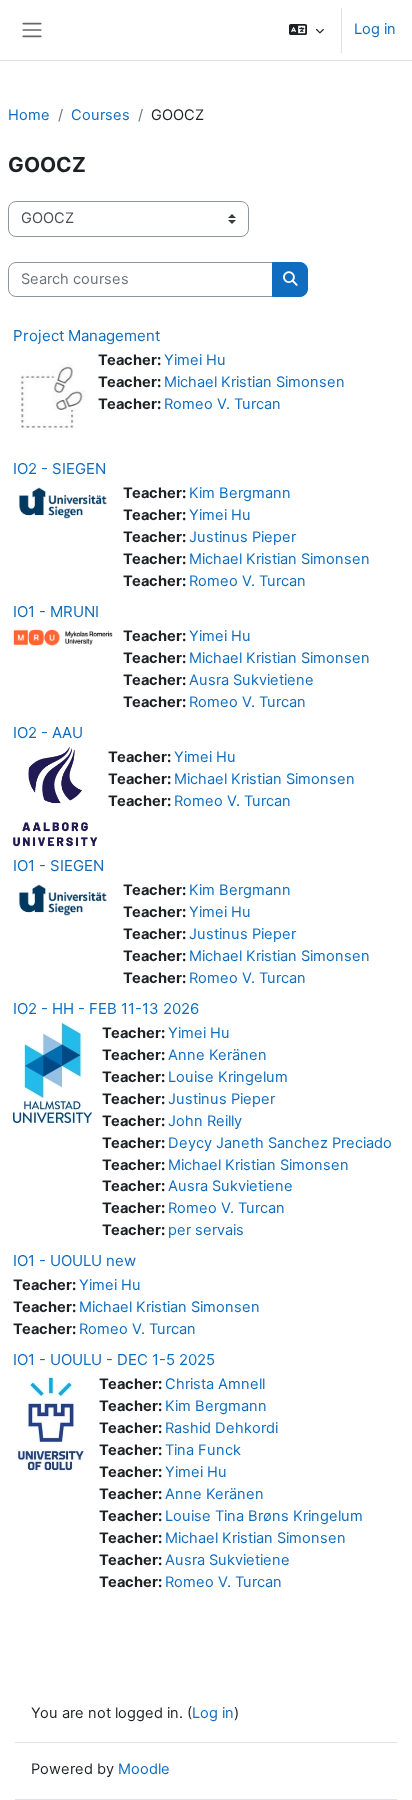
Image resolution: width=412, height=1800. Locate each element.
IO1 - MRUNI (56, 611)
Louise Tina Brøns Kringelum (264, 1516)
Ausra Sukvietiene (251, 680)
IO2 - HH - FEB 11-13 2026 (106, 1008)
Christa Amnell (215, 1384)
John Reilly (205, 1121)
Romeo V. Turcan (222, 404)
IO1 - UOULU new (74, 1260)
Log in (375, 29)
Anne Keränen (217, 1055)
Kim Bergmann (240, 493)
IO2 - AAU (48, 732)
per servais (206, 1230)
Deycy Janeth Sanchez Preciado (280, 1143)
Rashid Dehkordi (221, 1428)
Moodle (144, 1769)
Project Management (86, 335)
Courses (100, 115)
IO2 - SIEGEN (59, 468)
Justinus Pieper (242, 537)
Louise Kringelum (228, 1077)
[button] (306, 30)
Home (29, 115)
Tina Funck (203, 1450)
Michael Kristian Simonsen (254, 382)
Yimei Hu (195, 360)
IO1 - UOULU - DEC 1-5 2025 (114, 1359)
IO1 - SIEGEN (58, 865)
